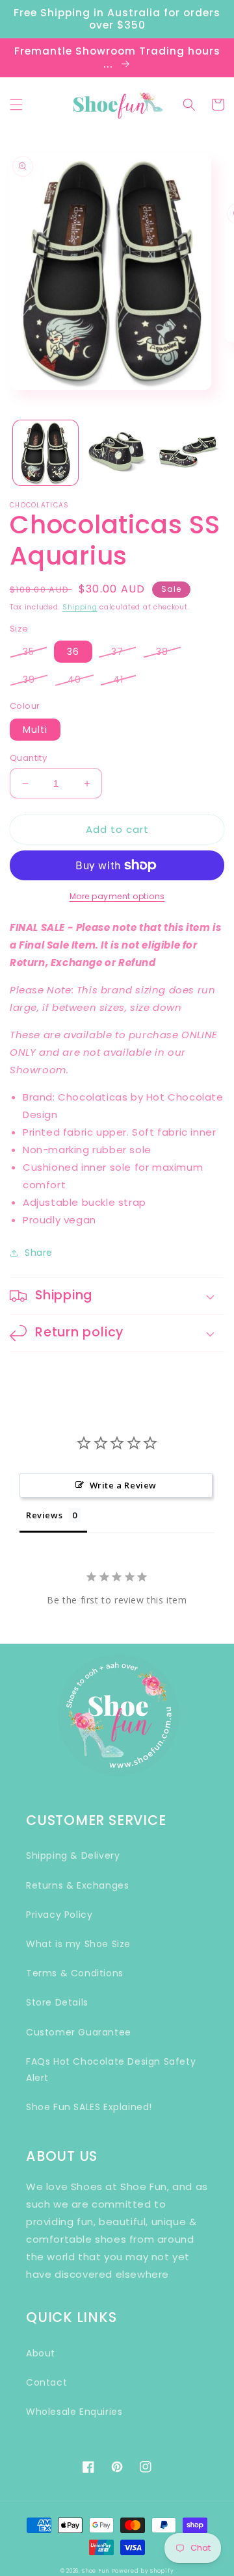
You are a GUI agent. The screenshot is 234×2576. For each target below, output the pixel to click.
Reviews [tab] (44, 1515)
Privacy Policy (59, 1915)
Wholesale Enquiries (74, 2412)
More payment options (117, 896)
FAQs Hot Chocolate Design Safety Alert (111, 2070)
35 (29, 652)
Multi (35, 730)
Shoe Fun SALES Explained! (89, 2107)
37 (117, 652)
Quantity (28, 758)
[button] (16, 105)
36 (73, 652)
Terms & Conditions (75, 1973)
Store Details (57, 2002)
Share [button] (39, 1253)
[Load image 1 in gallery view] (45, 453)
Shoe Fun (96, 2571)
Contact (46, 2382)
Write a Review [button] (123, 1485)
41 (118, 680)
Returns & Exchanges (77, 1885)
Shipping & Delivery (73, 1855)
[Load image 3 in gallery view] (188, 453)
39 (29, 680)
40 (74, 680)
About (41, 2353)
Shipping (80, 607)
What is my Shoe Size (78, 1944)
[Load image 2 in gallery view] (117, 453)
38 (162, 652)
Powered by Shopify (143, 2571)
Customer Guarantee (79, 2032)
